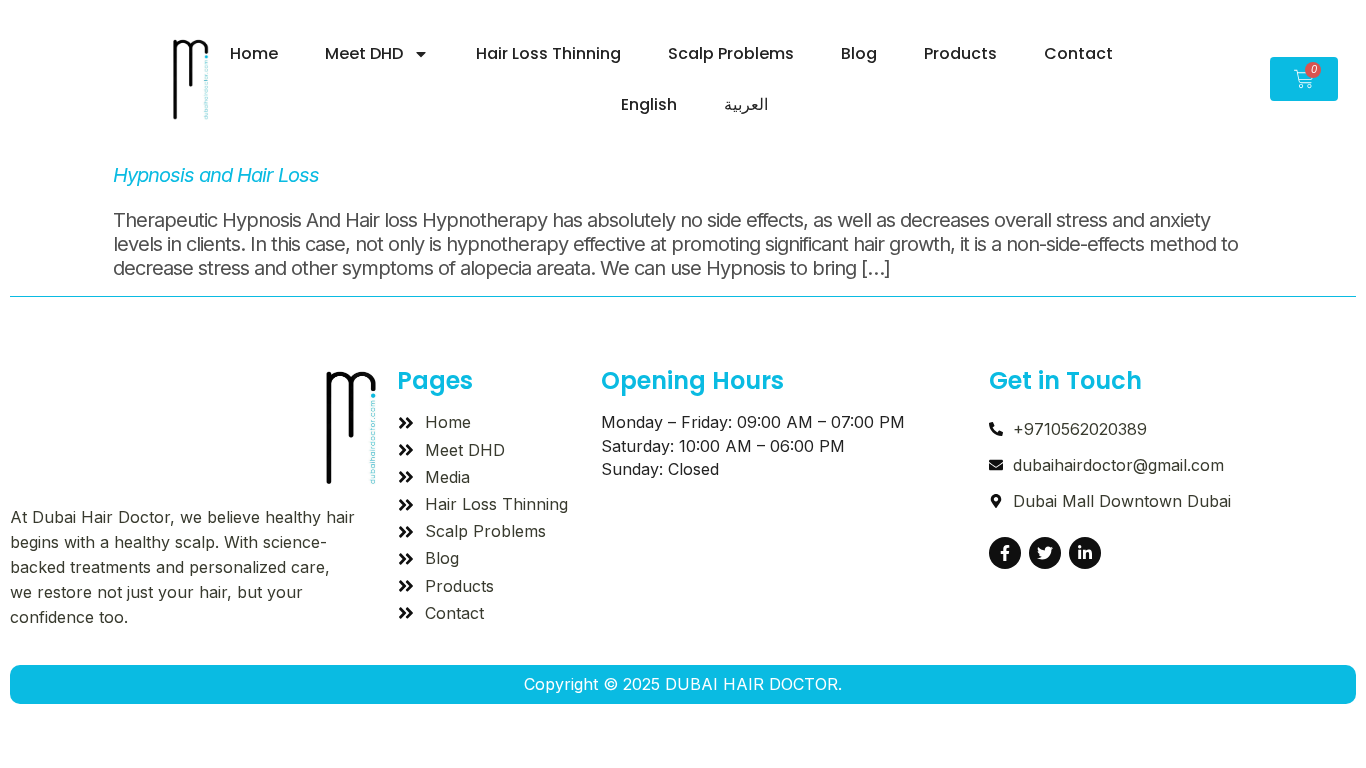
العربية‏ (746, 104)
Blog (859, 53)
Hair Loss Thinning (548, 53)
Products (960, 53)
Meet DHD (364, 53)
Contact (1078, 53)
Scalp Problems (731, 53)
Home (254, 53)
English (649, 104)
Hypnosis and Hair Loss (216, 175)
